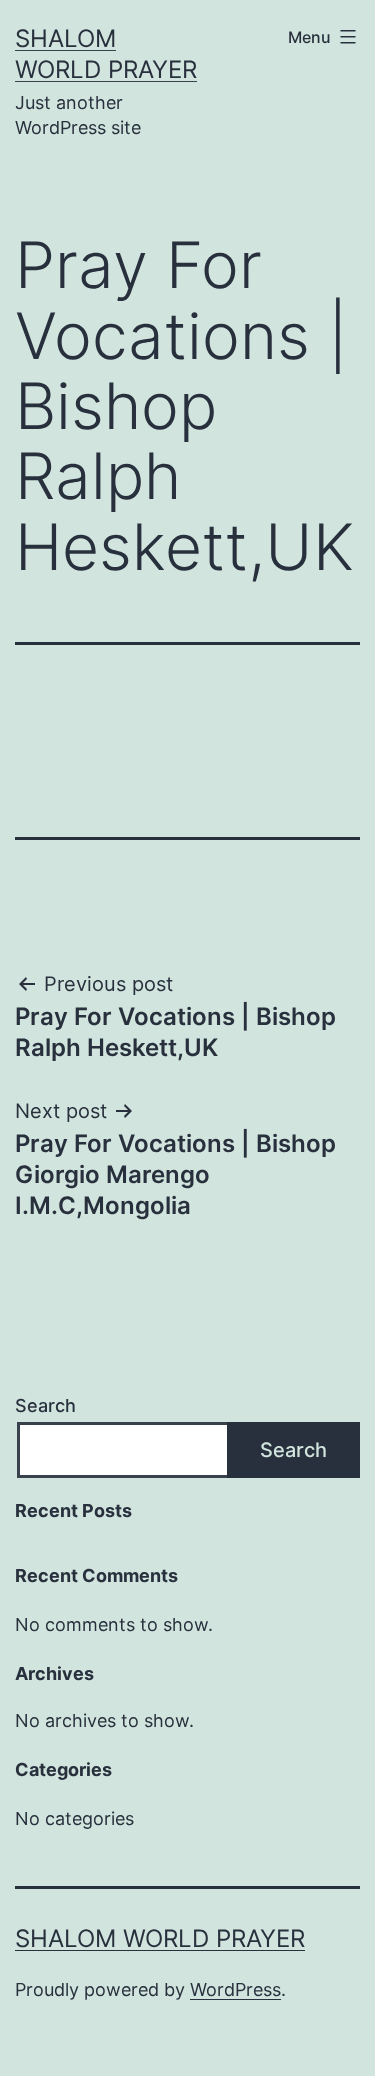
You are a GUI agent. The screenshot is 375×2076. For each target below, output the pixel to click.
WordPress (235, 1989)
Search (45, 1405)
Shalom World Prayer (160, 1938)
